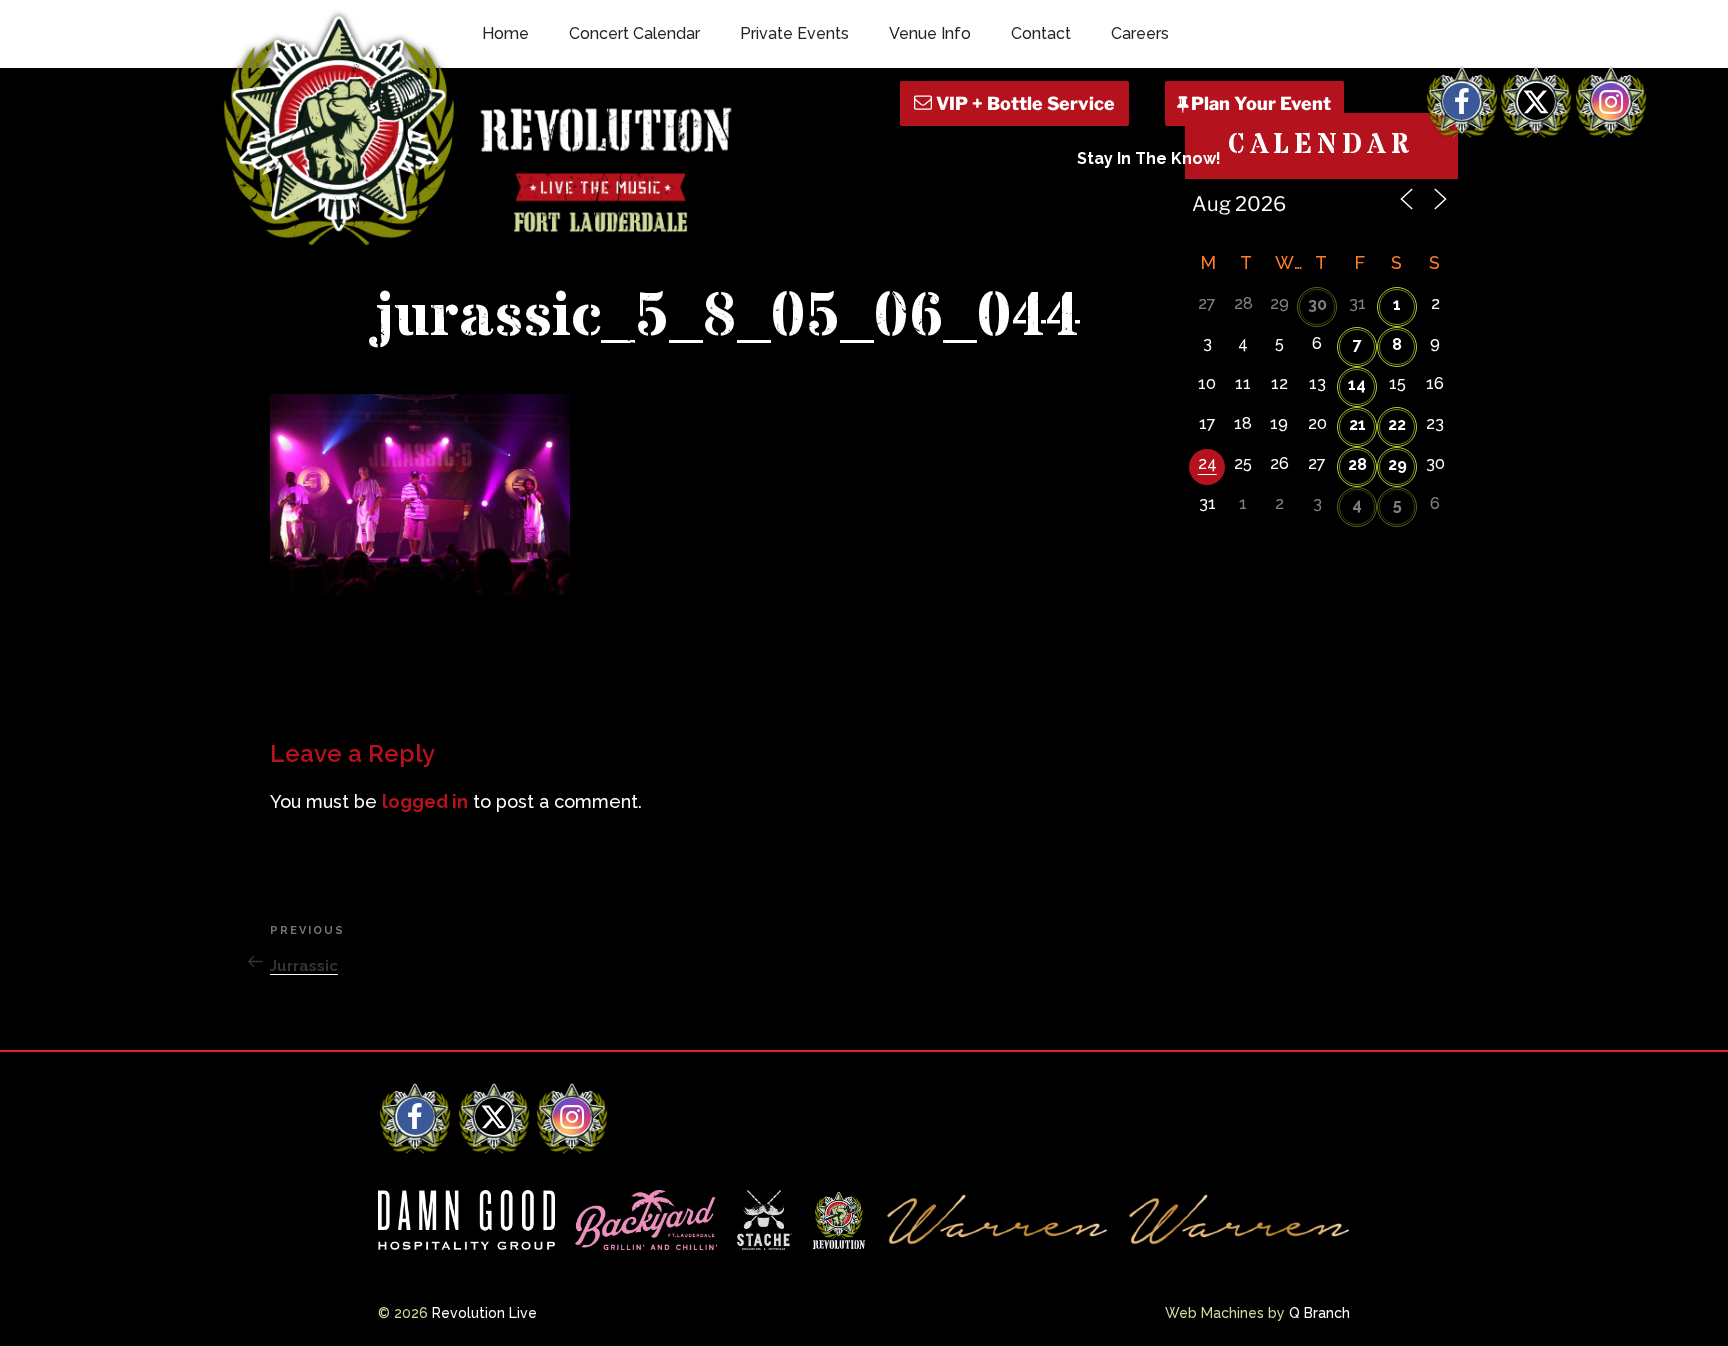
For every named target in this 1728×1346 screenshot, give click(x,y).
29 (1397, 464)
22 (1397, 424)
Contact (1041, 33)
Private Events (794, 33)
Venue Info (930, 33)
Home (505, 33)
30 (1317, 304)
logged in (425, 801)
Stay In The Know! (1149, 158)
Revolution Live (484, 1313)
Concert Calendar (634, 33)
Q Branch (1319, 1313)
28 (1357, 464)
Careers (1140, 33)
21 (1357, 424)
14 (1357, 384)
